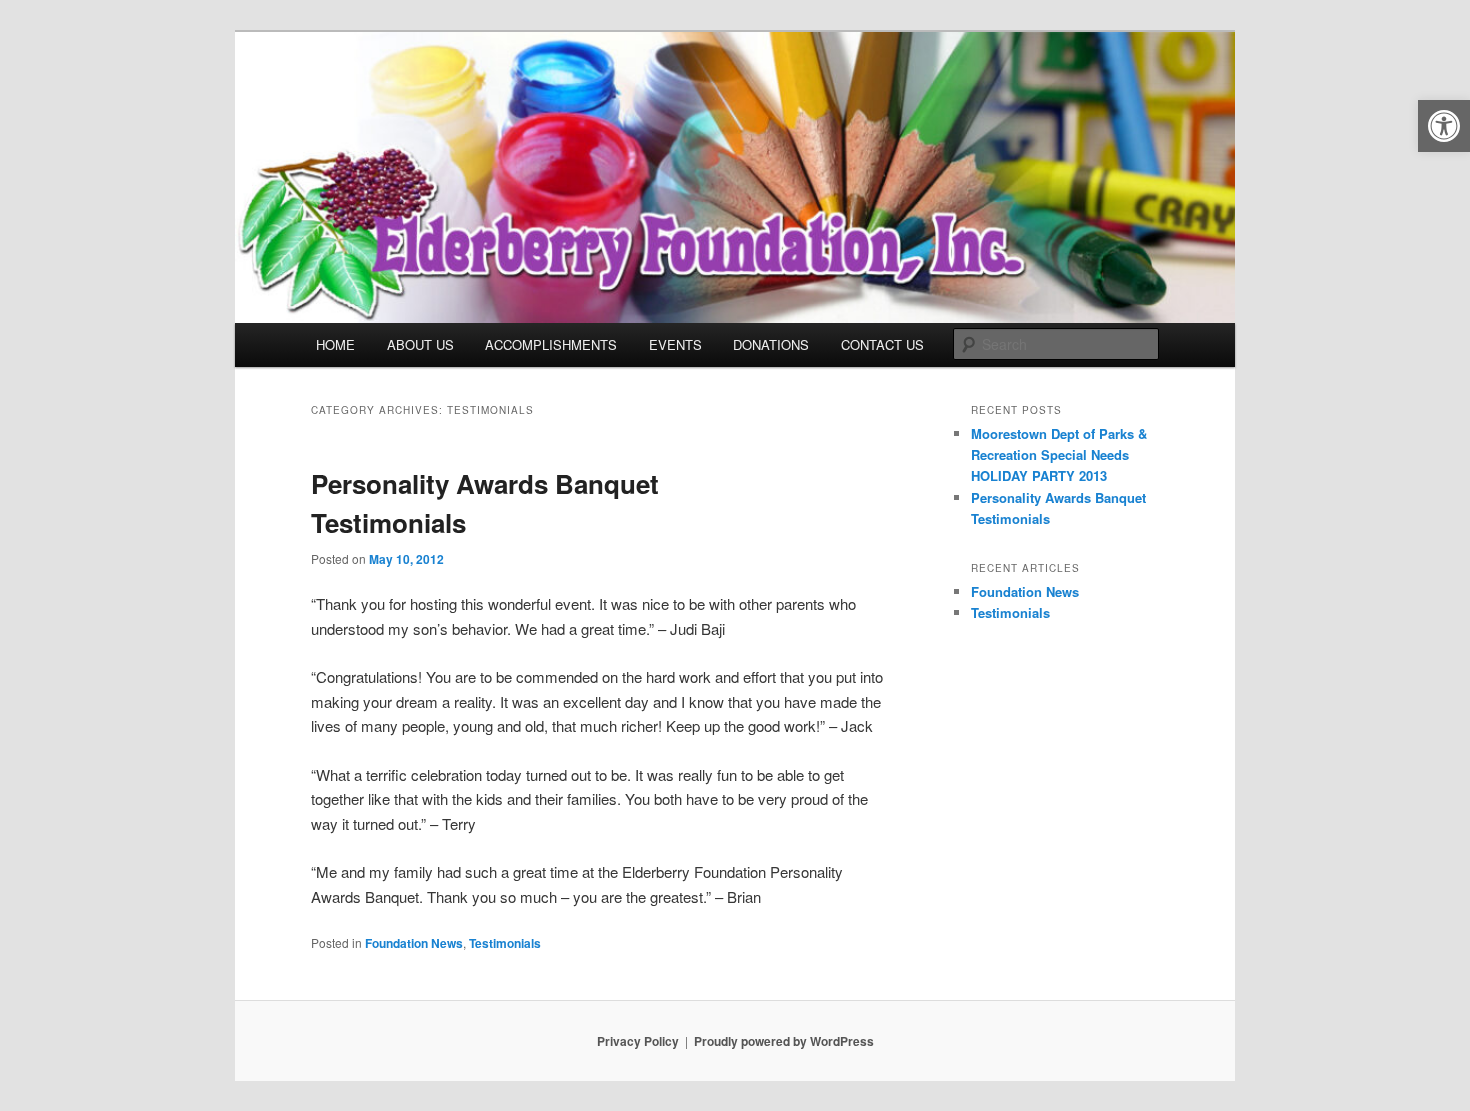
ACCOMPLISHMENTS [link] (551, 344)
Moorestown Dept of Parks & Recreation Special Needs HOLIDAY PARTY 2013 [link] (1059, 454)
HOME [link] (335, 344)
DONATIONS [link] (771, 344)
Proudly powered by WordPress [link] (784, 1041)
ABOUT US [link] (420, 344)
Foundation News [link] (414, 943)
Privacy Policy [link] (638, 1041)
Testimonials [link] (505, 943)
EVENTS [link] (675, 344)
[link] (1444, 126)
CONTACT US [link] (882, 344)
